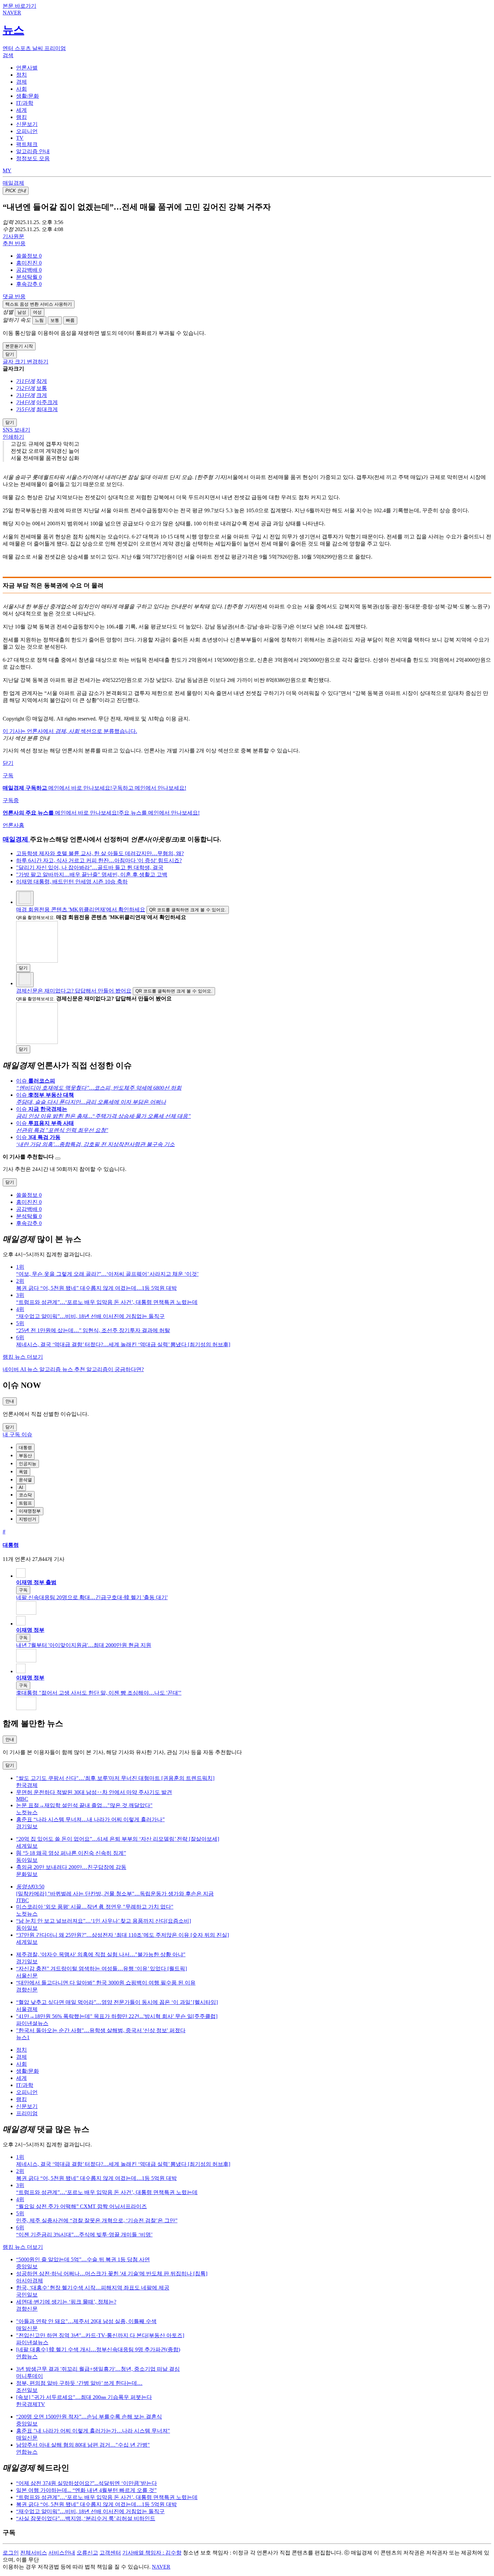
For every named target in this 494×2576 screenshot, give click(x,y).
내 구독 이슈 (17, 1434)
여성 (37, 312)
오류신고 (87, 2553)
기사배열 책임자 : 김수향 (152, 2553)
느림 (39, 320)
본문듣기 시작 (19, 346)
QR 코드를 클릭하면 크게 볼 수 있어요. (188, 910)
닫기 (8, 763)
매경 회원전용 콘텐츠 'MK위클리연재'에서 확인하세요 (81, 909)
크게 (42, 395)
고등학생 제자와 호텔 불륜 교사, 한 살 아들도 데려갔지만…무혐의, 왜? (100, 853)
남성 (22, 312)
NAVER (161, 2567)
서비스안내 (62, 2553)
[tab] (27, 68)
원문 (13, 236)
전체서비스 (34, 2553)
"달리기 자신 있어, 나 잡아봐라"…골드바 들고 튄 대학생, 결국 (90, 867)
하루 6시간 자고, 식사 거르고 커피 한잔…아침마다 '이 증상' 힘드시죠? (99, 860)
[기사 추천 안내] (58, 1159)
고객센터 (110, 2553)
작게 (42, 381)
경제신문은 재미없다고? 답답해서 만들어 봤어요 (74, 991)
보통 (55, 320)
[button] (29, 256)
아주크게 (47, 402)
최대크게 (47, 409)
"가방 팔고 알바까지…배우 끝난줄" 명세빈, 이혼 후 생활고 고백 (92, 875)
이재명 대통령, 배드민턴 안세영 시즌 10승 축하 (72, 882)
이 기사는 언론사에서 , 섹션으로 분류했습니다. (70, 731)
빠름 (70, 320)
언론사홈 (13, 825)
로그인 (11, 2553)
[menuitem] (254, 256)
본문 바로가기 (19, 6)
